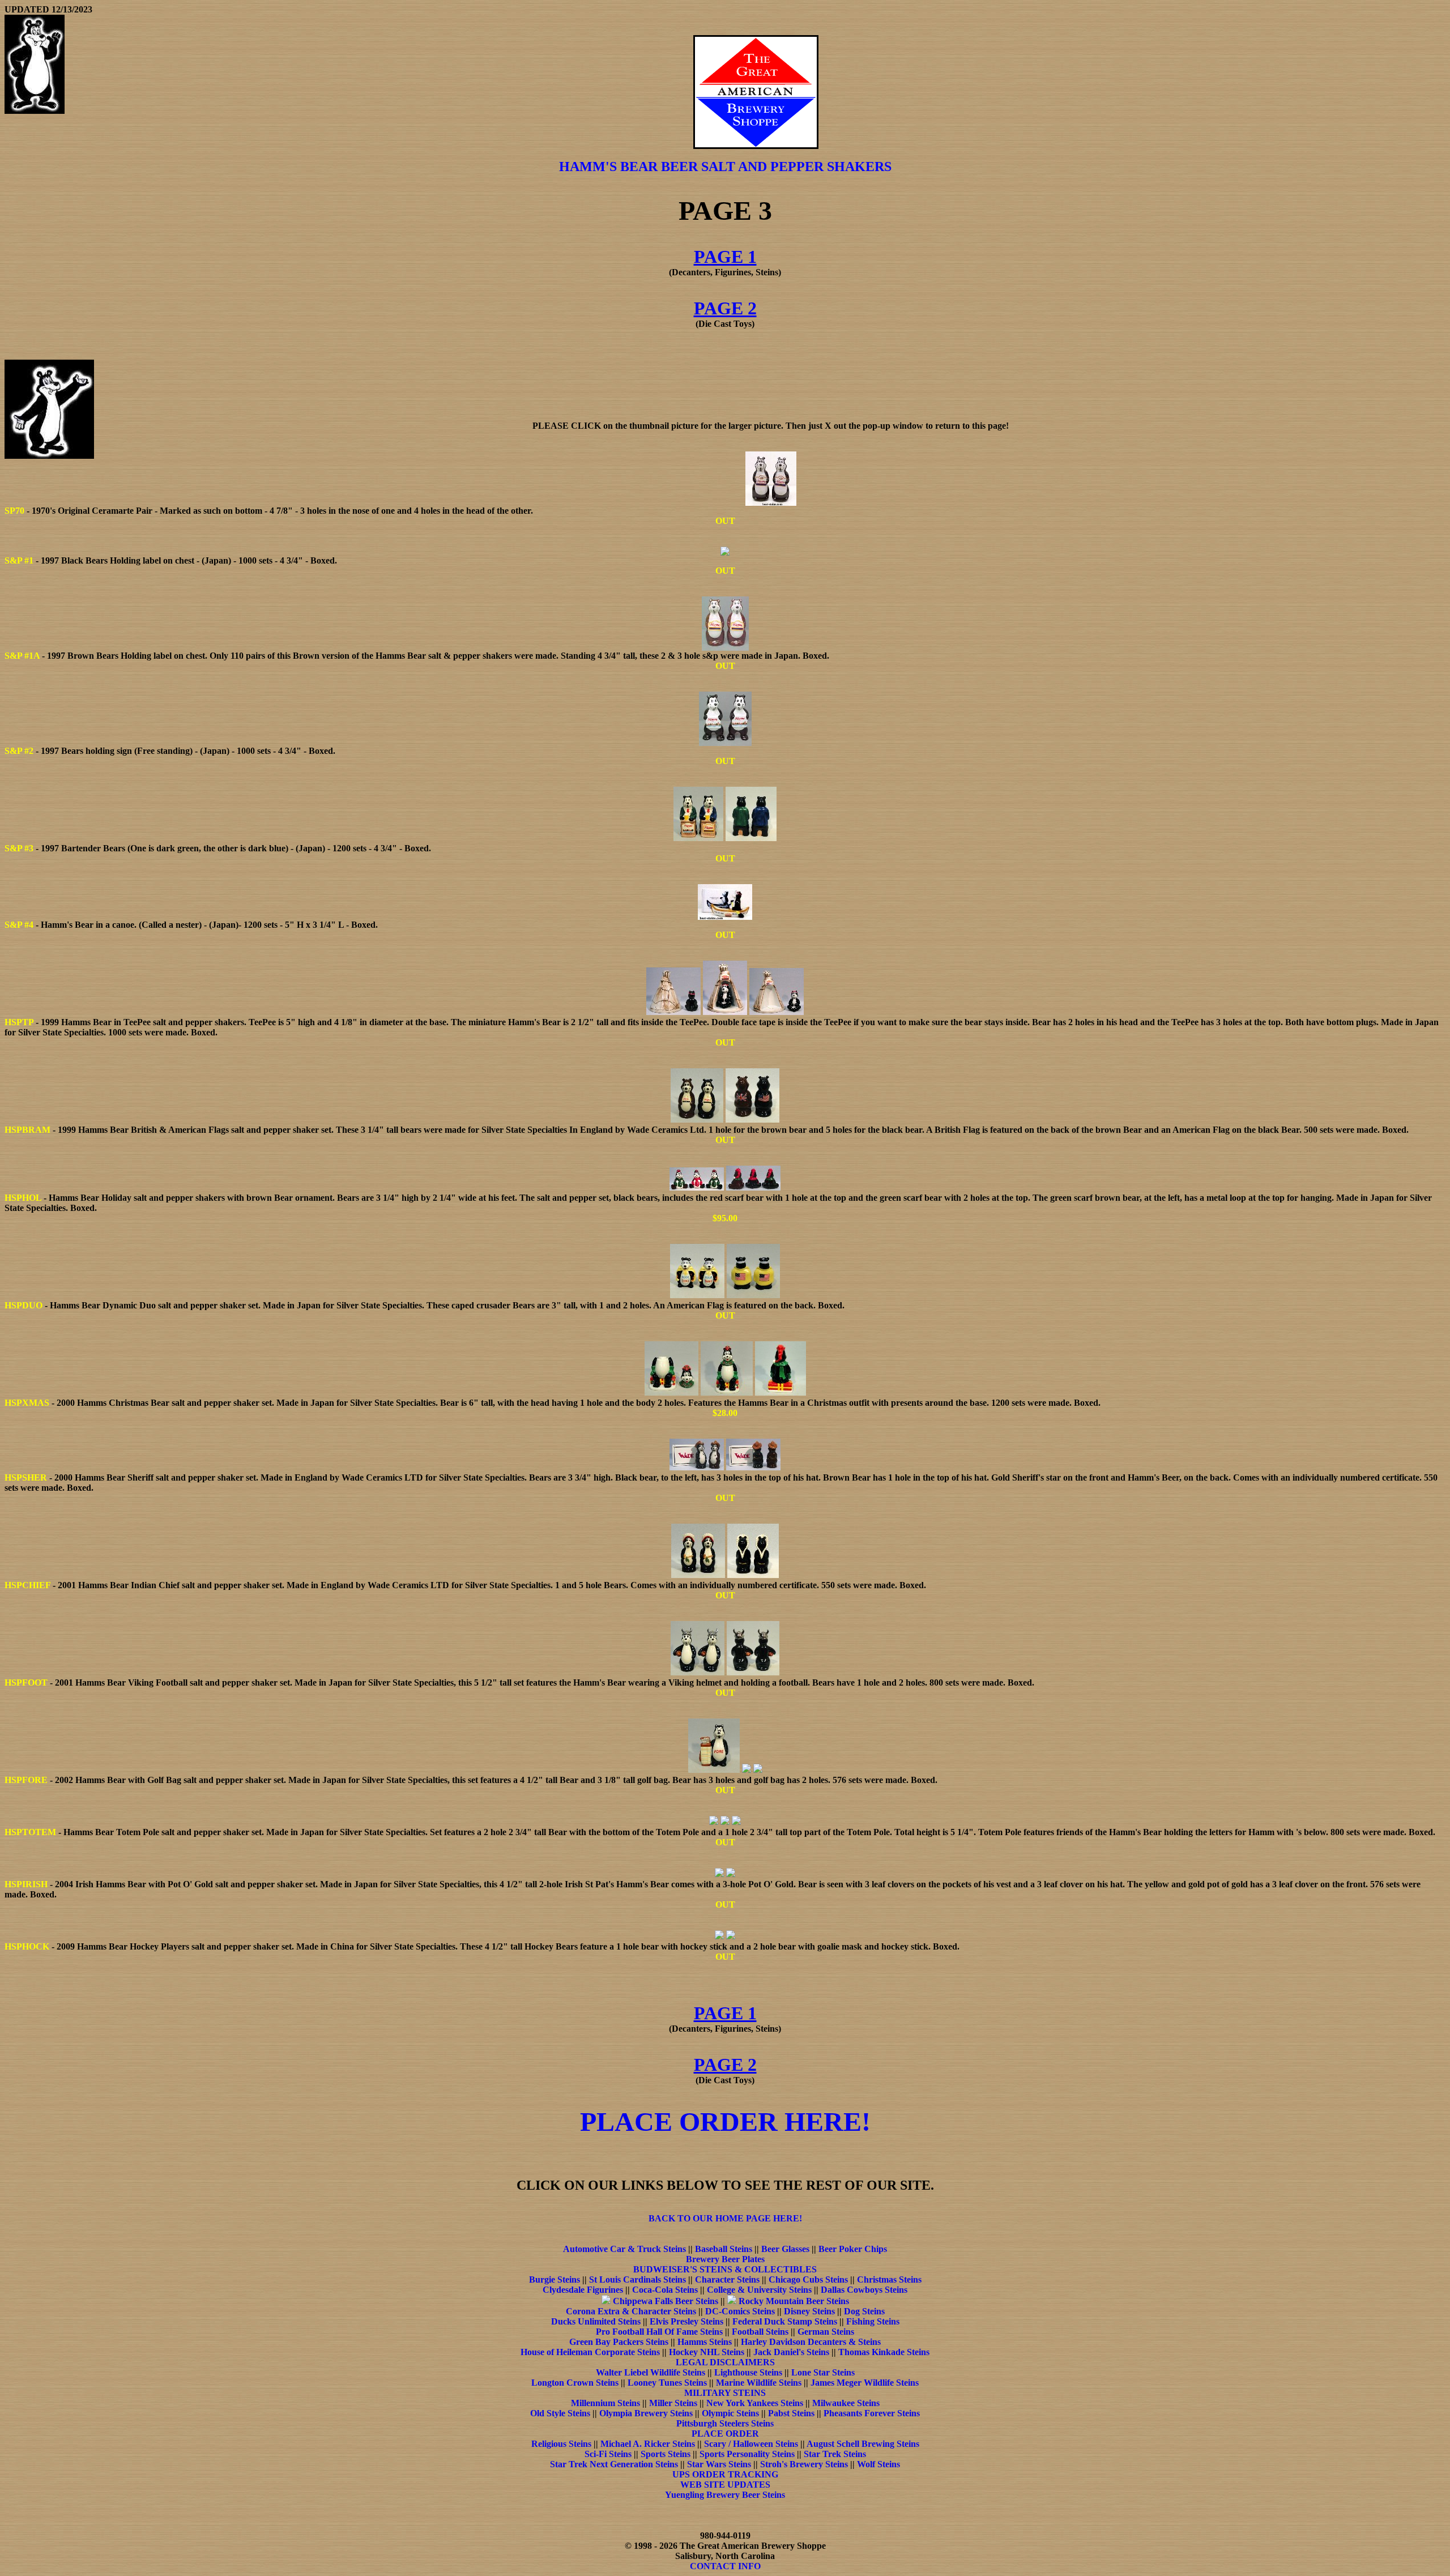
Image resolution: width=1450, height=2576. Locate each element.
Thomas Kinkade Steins (884, 2352)
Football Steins (760, 2332)
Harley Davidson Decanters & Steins (811, 2342)
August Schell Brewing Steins (863, 2444)
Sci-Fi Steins (608, 2454)
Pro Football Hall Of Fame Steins (659, 2332)
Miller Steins (673, 2403)
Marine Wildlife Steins (759, 2383)
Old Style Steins (560, 2413)
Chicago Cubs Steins (808, 2279)
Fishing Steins (873, 2321)
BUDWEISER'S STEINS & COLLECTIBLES (725, 2269)
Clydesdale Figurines (583, 2290)
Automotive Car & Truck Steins (624, 2249)
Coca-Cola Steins (665, 2290)
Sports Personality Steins (747, 2454)
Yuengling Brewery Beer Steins (725, 2495)
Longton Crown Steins (575, 2383)
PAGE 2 (725, 308)
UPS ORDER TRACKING (725, 2474)
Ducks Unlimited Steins (596, 2321)
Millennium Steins (605, 2403)
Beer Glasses (785, 2249)
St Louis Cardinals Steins (637, 2279)
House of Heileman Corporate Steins (590, 2352)
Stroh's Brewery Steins (804, 2464)
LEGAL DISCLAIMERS (725, 2362)
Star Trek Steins (835, 2454)
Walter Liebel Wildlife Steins (651, 2372)
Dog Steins (864, 2311)
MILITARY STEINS (725, 2393)
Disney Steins (809, 2311)
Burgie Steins (555, 2279)
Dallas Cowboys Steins (864, 2290)
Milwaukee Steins (846, 2403)
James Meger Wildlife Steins (865, 2383)
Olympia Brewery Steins (646, 2413)
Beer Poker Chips (853, 2249)
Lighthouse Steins (748, 2372)
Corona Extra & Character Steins (631, 2311)
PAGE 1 (725, 257)
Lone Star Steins (823, 2372)
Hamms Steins (705, 2342)
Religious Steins (561, 2444)
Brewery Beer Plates (725, 2259)
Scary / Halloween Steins (751, 2444)
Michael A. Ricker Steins (648, 2444)
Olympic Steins (730, 2413)
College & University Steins (759, 2290)
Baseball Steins (724, 2249)
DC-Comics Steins (740, 2311)
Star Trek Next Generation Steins (614, 2464)
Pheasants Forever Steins (872, 2413)
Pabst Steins (791, 2413)
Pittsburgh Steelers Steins (725, 2423)
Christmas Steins (889, 2279)
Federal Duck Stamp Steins (785, 2321)
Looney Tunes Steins (667, 2383)
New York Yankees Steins (755, 2403)
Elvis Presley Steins (686, 2321)
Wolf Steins (878, 2464)
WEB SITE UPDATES (725, 2485)
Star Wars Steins (719, 2464)
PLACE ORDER (725, 2434)
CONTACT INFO (725, 2566)
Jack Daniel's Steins (791, 2352)
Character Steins (727, 2279)
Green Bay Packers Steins (619, 2342)
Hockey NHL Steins (707, 2352)
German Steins (826, 2332)
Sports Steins (666, 2454)
